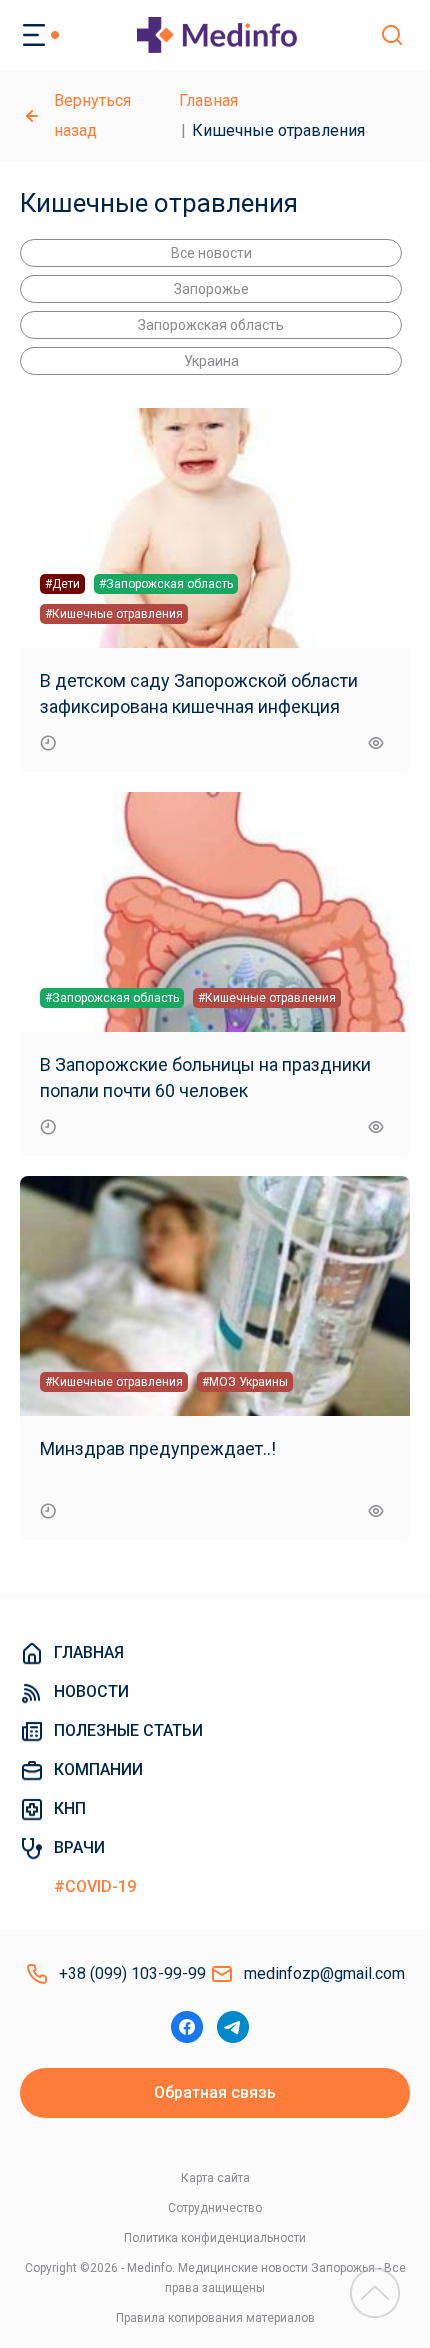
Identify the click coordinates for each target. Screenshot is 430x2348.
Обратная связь (215, 2092)
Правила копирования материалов (215, 2318)
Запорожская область (211, 325)
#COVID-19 (95, 1886)
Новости (91, 1691)
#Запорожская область (166, 584)
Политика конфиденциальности (215, 2238)
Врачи (79, 1847)
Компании (98, 1769)
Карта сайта (215, 2178)
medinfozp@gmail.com (324, 1973)
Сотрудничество (215, 2208)
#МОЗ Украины (245, 1382)
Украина (211, 361)
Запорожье (211, 289)
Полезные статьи (128, 1730)
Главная (208, 100)
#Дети (62, 584)
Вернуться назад (92, 115)
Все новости (211, 253)
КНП (70, 1808)
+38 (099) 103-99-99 (132, 1973)
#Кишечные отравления (114, 614)
